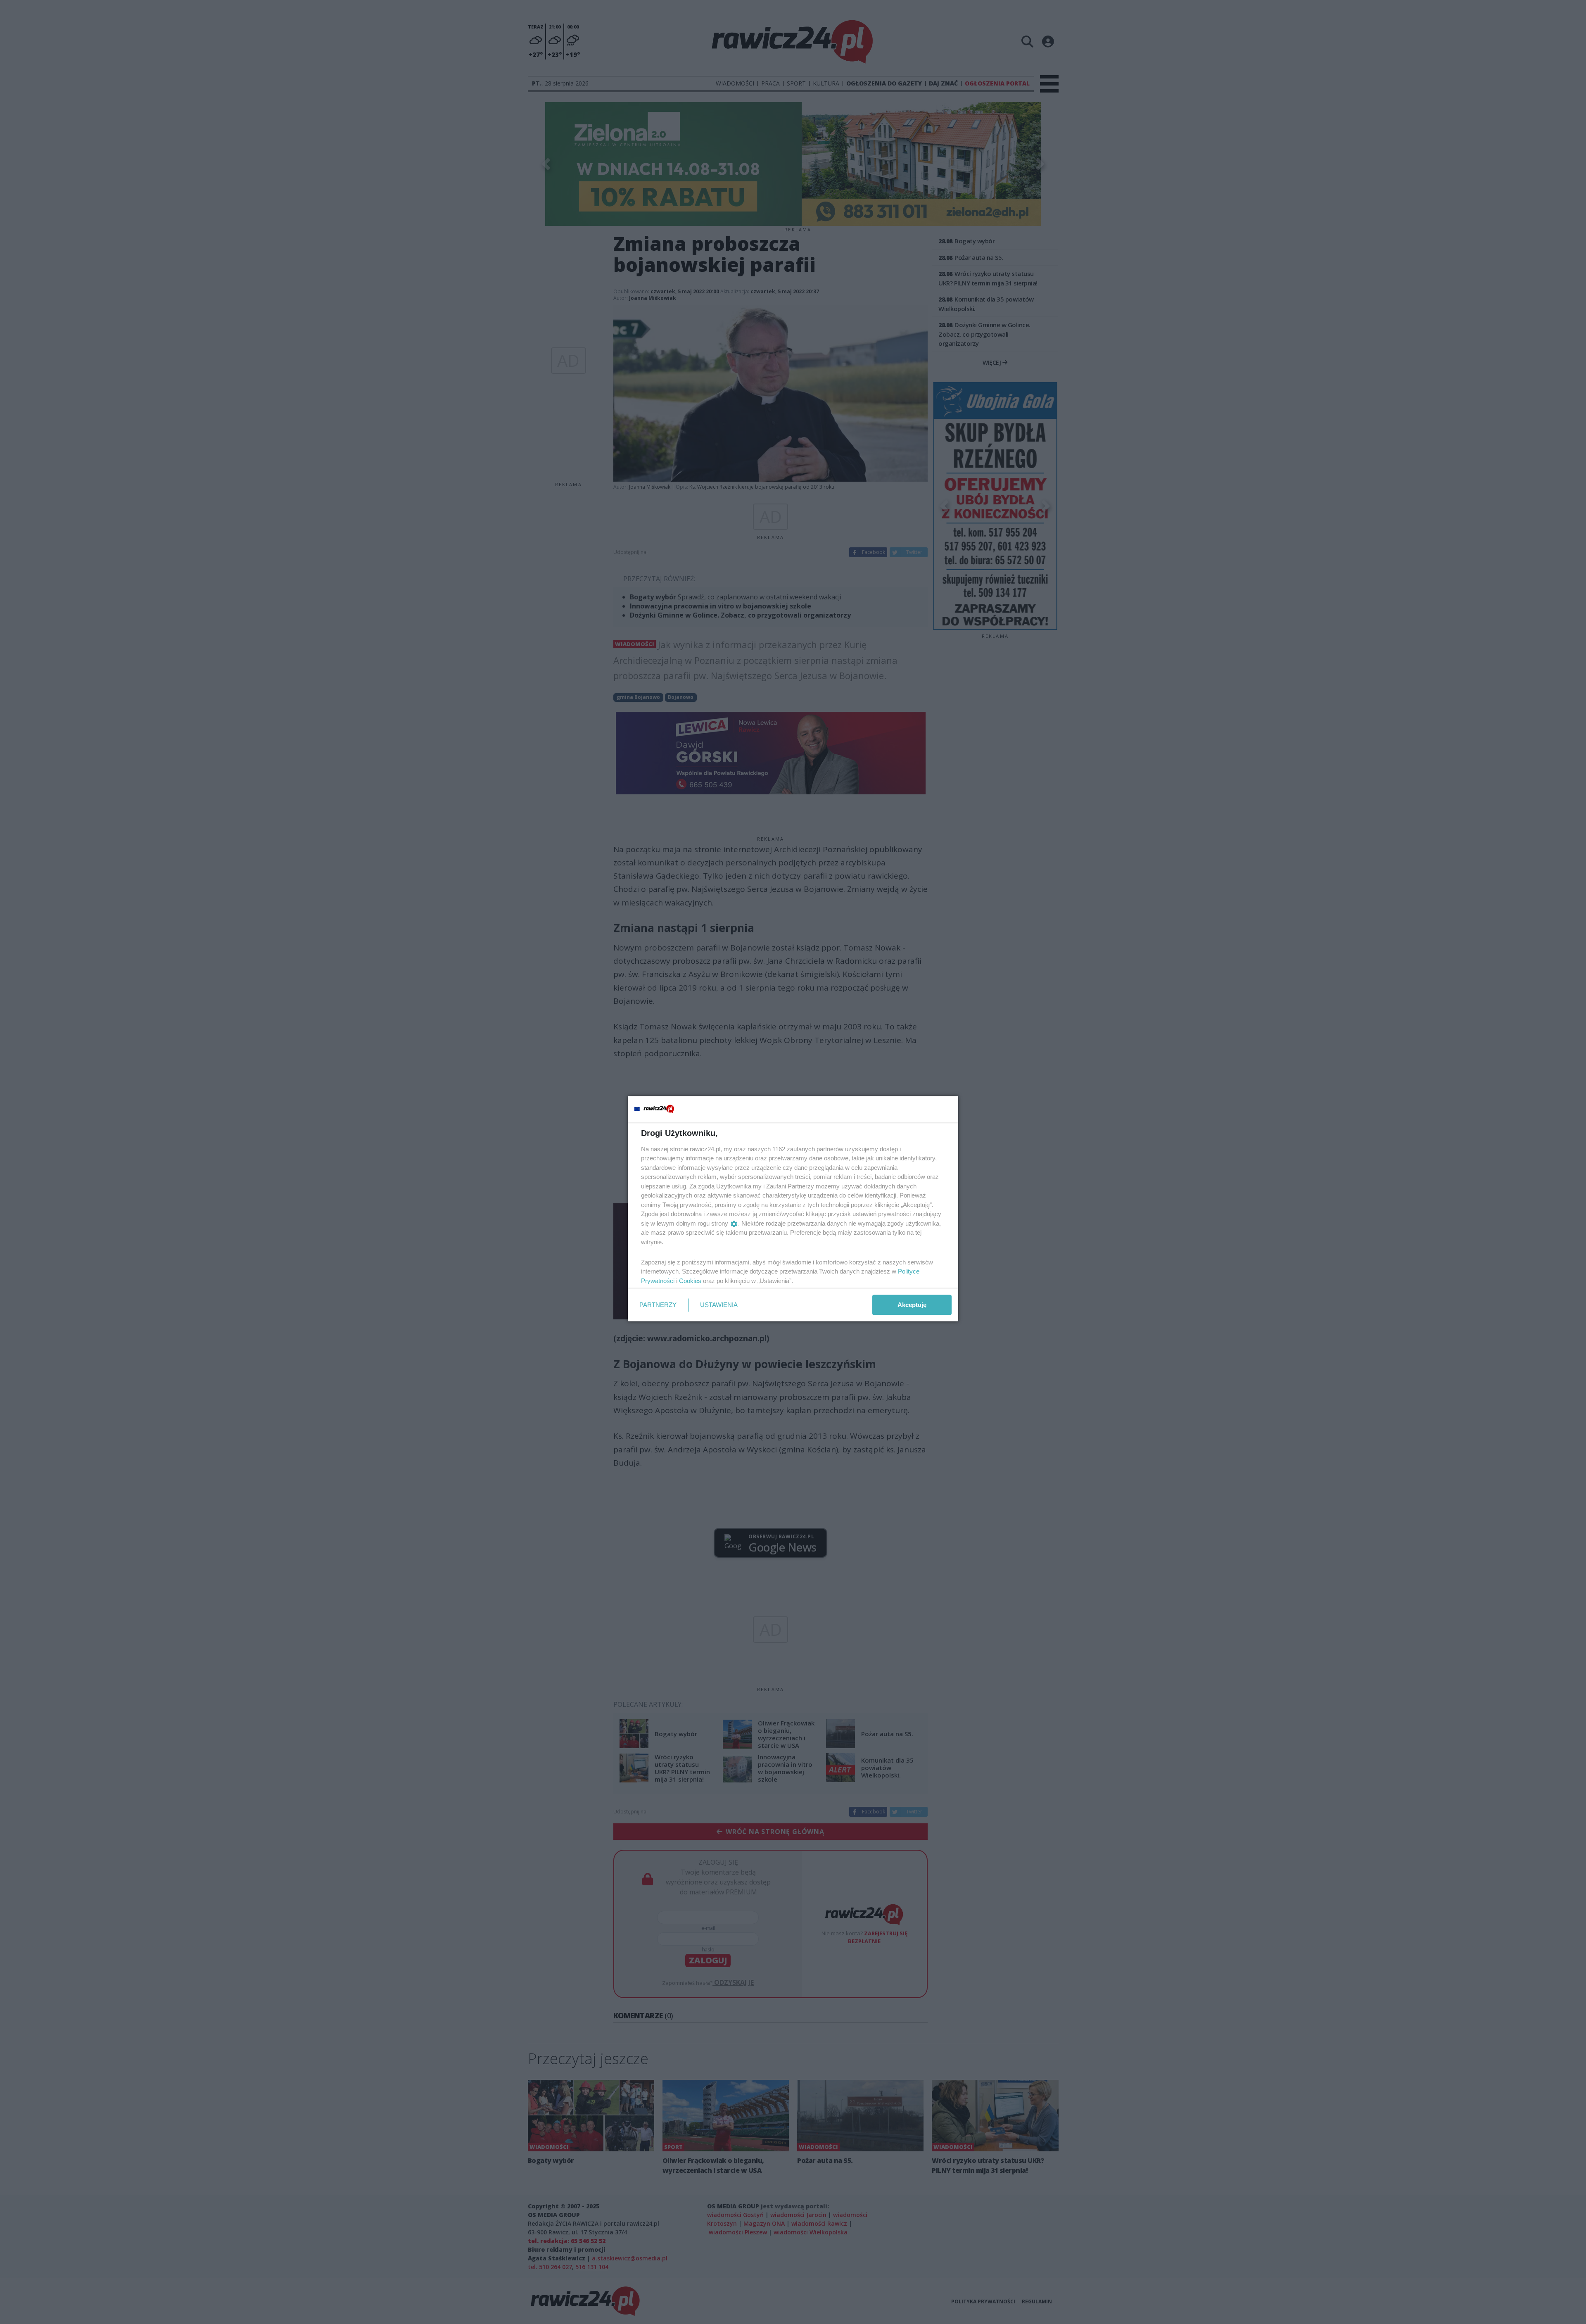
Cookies (690, 1280)
